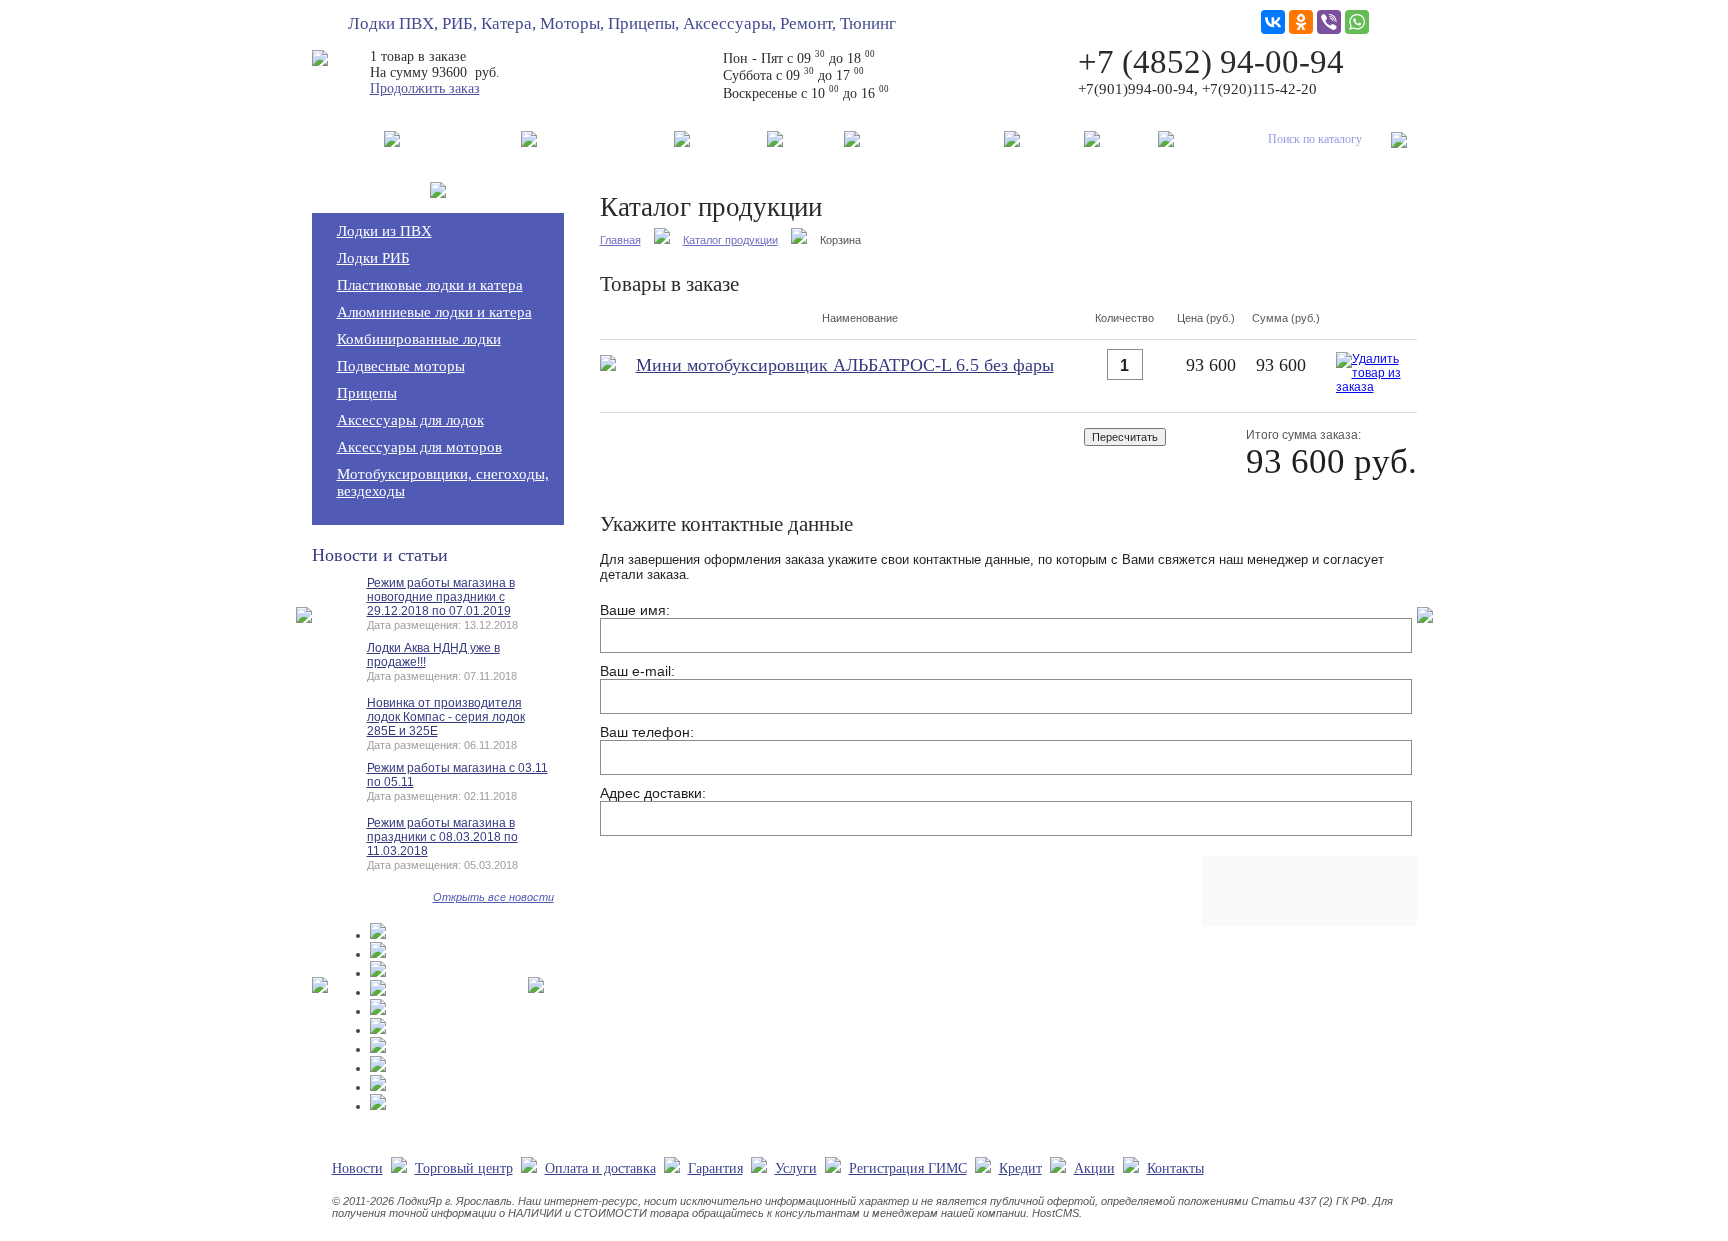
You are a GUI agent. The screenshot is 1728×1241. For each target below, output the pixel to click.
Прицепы (367, 393)
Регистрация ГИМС (932, 138)
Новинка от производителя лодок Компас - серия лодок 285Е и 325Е (446, 717)
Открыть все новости (493, 897)
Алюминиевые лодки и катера (434, 312)
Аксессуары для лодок (410, 420)
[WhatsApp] (1357, 22)
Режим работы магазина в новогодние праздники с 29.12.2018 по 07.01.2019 (441, 597)
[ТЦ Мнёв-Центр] (378, 935)
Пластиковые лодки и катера (430, 285)
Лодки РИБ (373, 258)
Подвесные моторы (401, 366)
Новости (348, 138)
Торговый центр (460, 138)
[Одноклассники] (1301, 22)
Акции (1129, 138)
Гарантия (728, 138)
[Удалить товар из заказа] (1371, 390)
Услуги (813, 138)
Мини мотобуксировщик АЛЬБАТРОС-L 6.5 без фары (845, 365)
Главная (620, 240)
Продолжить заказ (425, 88)
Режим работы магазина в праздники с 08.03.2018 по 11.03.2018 (442, 837)
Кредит (1052, 138)
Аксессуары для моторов (419, 447)
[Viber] (1329, 22)
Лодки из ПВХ (384, 231)
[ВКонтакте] (1273, 22)
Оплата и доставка (605, 138)
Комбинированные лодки (419, 339)
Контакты (1213, 138)
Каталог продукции (730, 240)
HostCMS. (1057, 1213)
